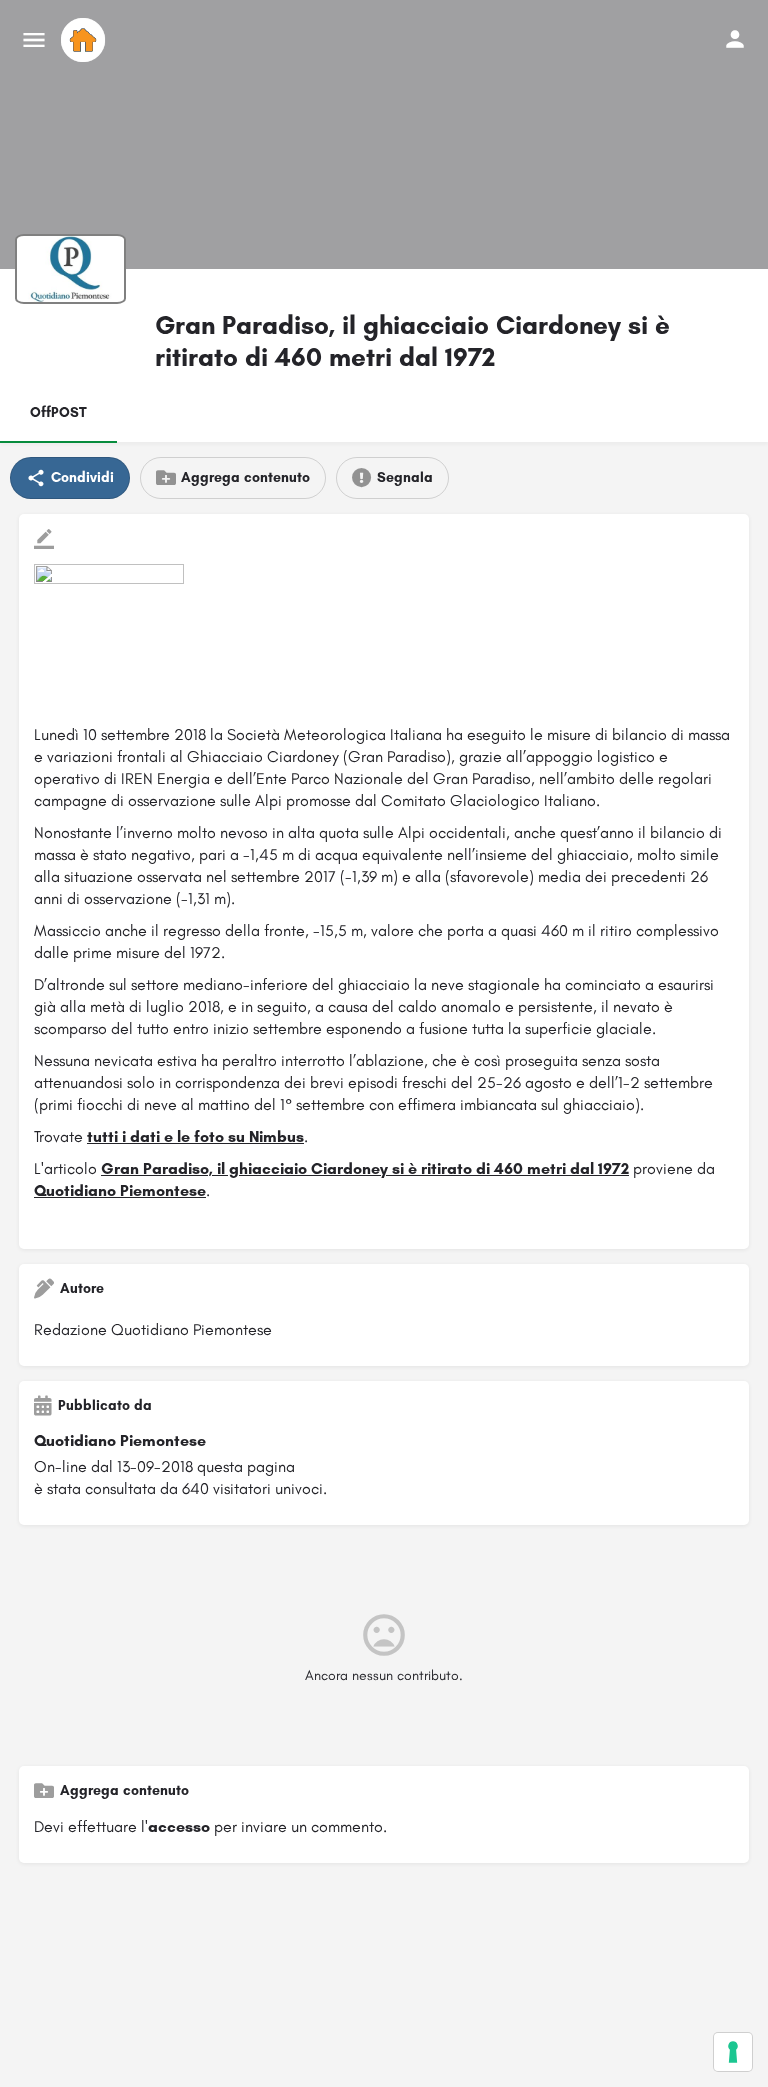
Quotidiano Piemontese (120, 1190)
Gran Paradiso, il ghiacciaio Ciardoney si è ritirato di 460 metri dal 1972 (365, 1168)
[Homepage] (85, 40)
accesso (179, 1826)
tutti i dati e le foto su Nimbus (195, 1136)
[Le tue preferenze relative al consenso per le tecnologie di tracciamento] (733, 2052)
